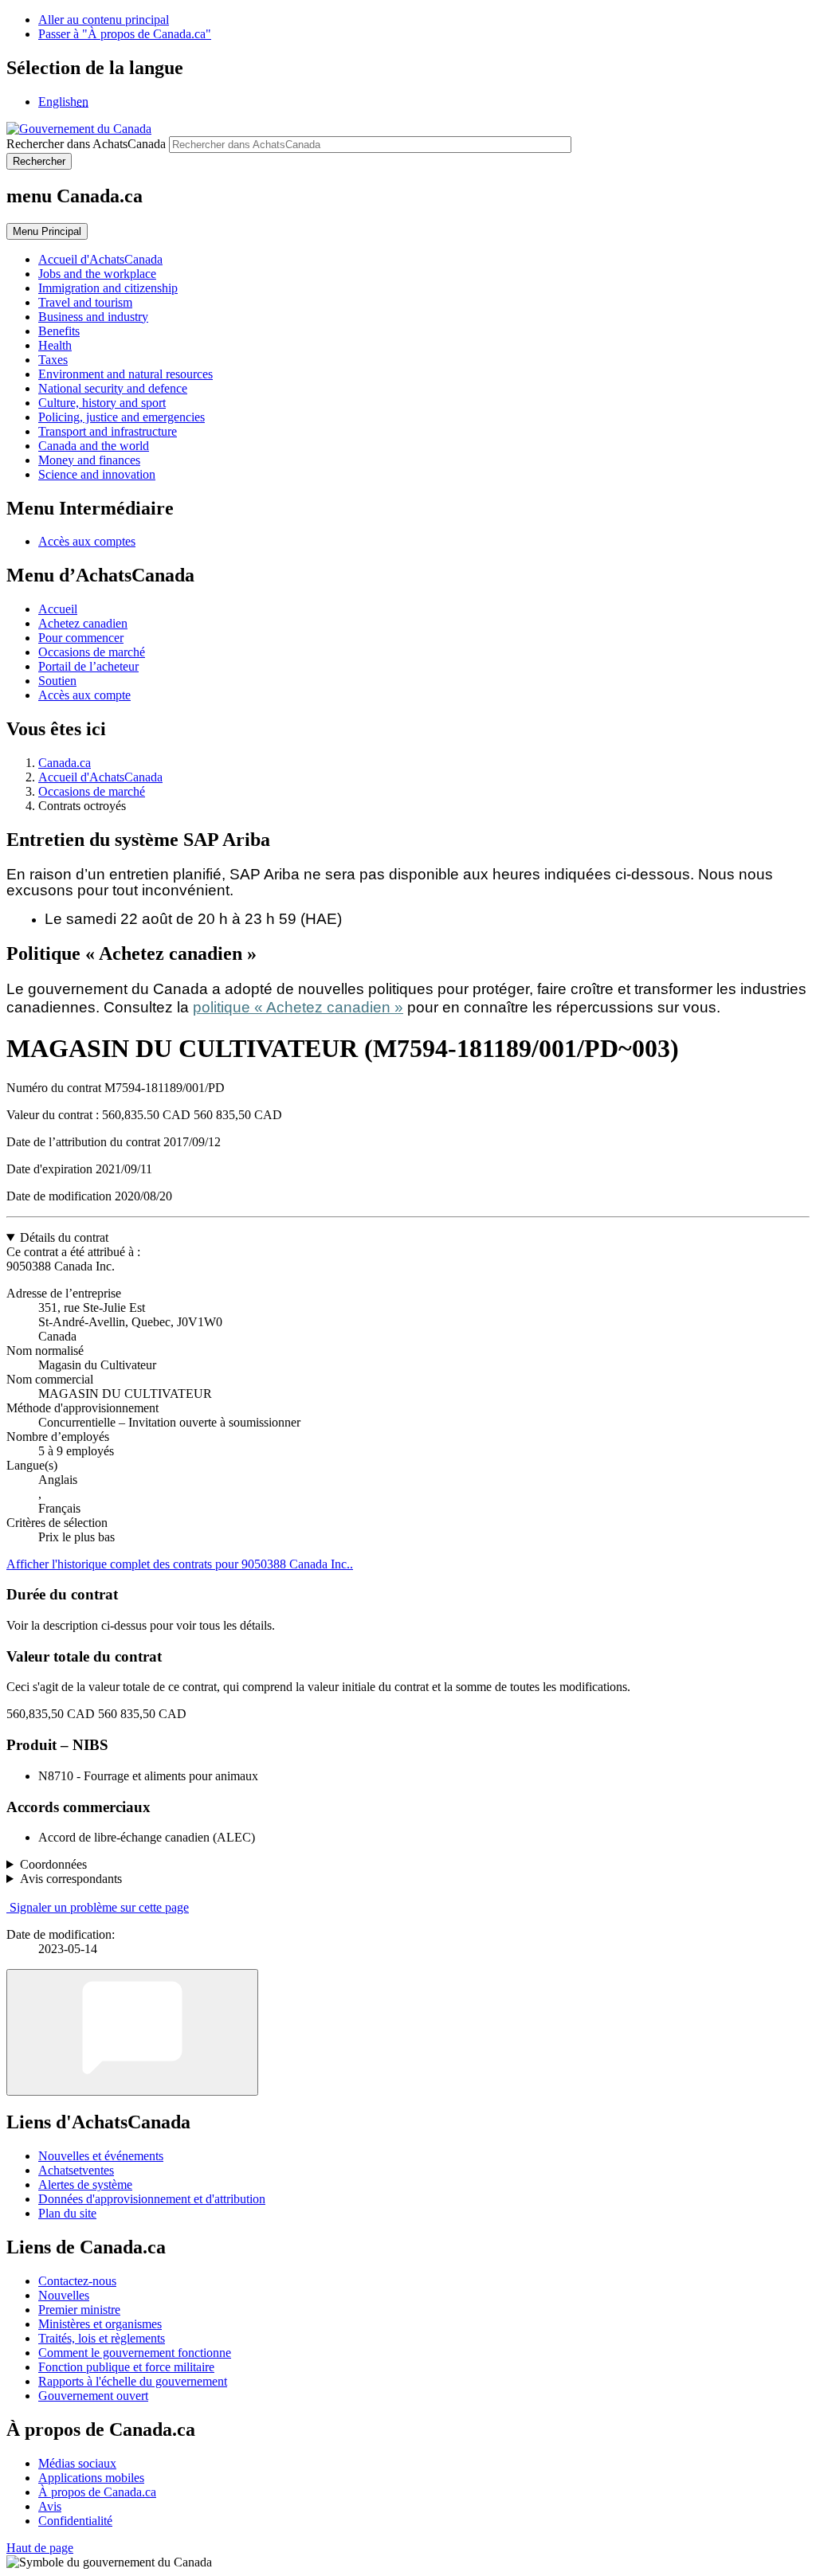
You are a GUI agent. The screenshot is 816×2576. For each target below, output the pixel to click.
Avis (50, 2506)
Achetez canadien (83, 623)
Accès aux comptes (87, 541)
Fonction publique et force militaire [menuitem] (126, 2367)
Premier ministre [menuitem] (79, 2310)
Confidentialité (75, 2521)
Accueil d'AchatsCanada (100, 777)
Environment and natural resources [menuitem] (126, 374)
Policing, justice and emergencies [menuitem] (122, 417)
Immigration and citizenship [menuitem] (108, 288)
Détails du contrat (64, 1237)
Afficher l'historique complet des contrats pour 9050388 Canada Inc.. (180, 1564)
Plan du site (67, 2213)
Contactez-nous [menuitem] (77, 2281)
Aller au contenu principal (104, 20)
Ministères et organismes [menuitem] (100, 2324)
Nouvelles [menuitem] (64, 2295)
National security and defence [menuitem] (113, 388)
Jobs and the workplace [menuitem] (97, 274)
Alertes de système (85, 2185)
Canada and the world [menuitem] (94, 446)
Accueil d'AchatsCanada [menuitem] (100, 259)
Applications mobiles (91, 2478)
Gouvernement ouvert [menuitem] (93, 2396)
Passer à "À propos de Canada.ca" (125, 34)
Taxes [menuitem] (53, 360)
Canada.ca (65, 763)
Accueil (58, 609)
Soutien (57, 681)
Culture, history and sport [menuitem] (102, 403)
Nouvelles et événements (101, 2156)
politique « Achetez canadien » (298, 1007)
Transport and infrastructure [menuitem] (108, 431)
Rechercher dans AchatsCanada (86, 144)
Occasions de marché (92, 652)
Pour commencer (81, 638)
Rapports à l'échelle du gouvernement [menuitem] (133, 2381)
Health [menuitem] (55, 345)
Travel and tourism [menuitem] (85, 302)
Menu (47, 231)
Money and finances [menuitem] (89, 460)
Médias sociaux (77, 2463)
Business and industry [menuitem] (93, 317)
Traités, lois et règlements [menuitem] (102, 2338)
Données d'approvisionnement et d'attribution (152, 2199)
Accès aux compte (84, 695)
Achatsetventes (76, 2170)
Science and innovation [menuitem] (97, 474)
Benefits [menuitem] (59, 331)
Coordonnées (53, 1864)
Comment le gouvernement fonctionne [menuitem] (135, 2353)
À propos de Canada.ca (97, 2492)
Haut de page (40, 2548)
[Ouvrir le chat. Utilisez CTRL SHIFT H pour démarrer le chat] (132, 2032)
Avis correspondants (71, 1879)
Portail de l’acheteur (88, 666)
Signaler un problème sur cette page (99, 1907)
